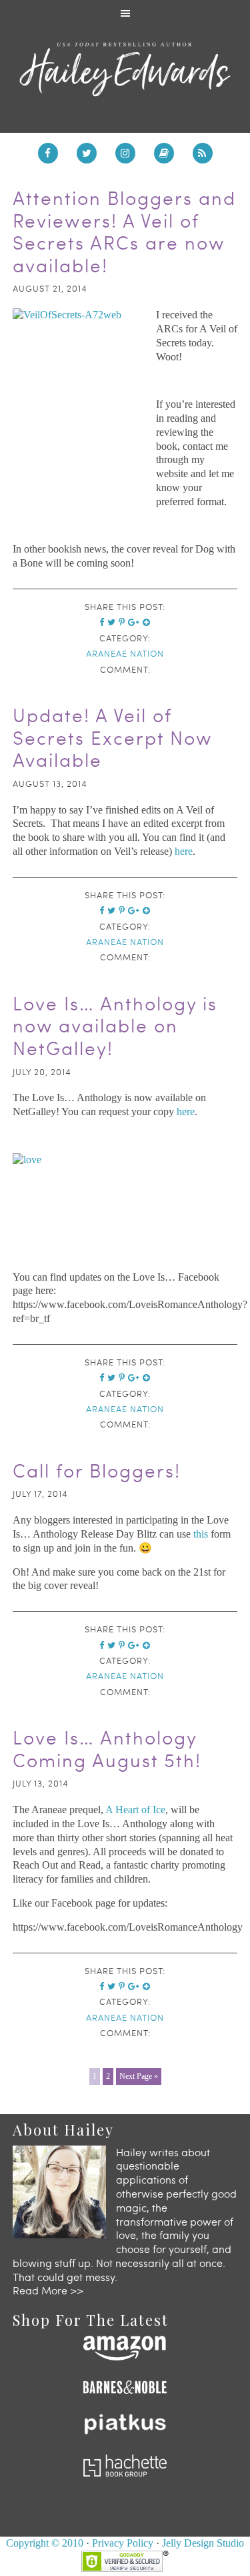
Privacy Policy (123, 2543)
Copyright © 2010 (45, 2543)
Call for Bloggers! (97, 1470)
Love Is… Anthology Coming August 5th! (107, 1748)
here (182, 851)
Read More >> (48, 2290)
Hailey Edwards (125, 69)
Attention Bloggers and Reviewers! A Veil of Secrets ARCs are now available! (124, 231)
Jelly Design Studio (203, 2543)
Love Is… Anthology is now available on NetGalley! (115, 1025)
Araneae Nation (125, 653)
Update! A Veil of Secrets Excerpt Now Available (112, 737)
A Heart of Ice (135, 1810)
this (201, 1534)
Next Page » (139, 2076)
